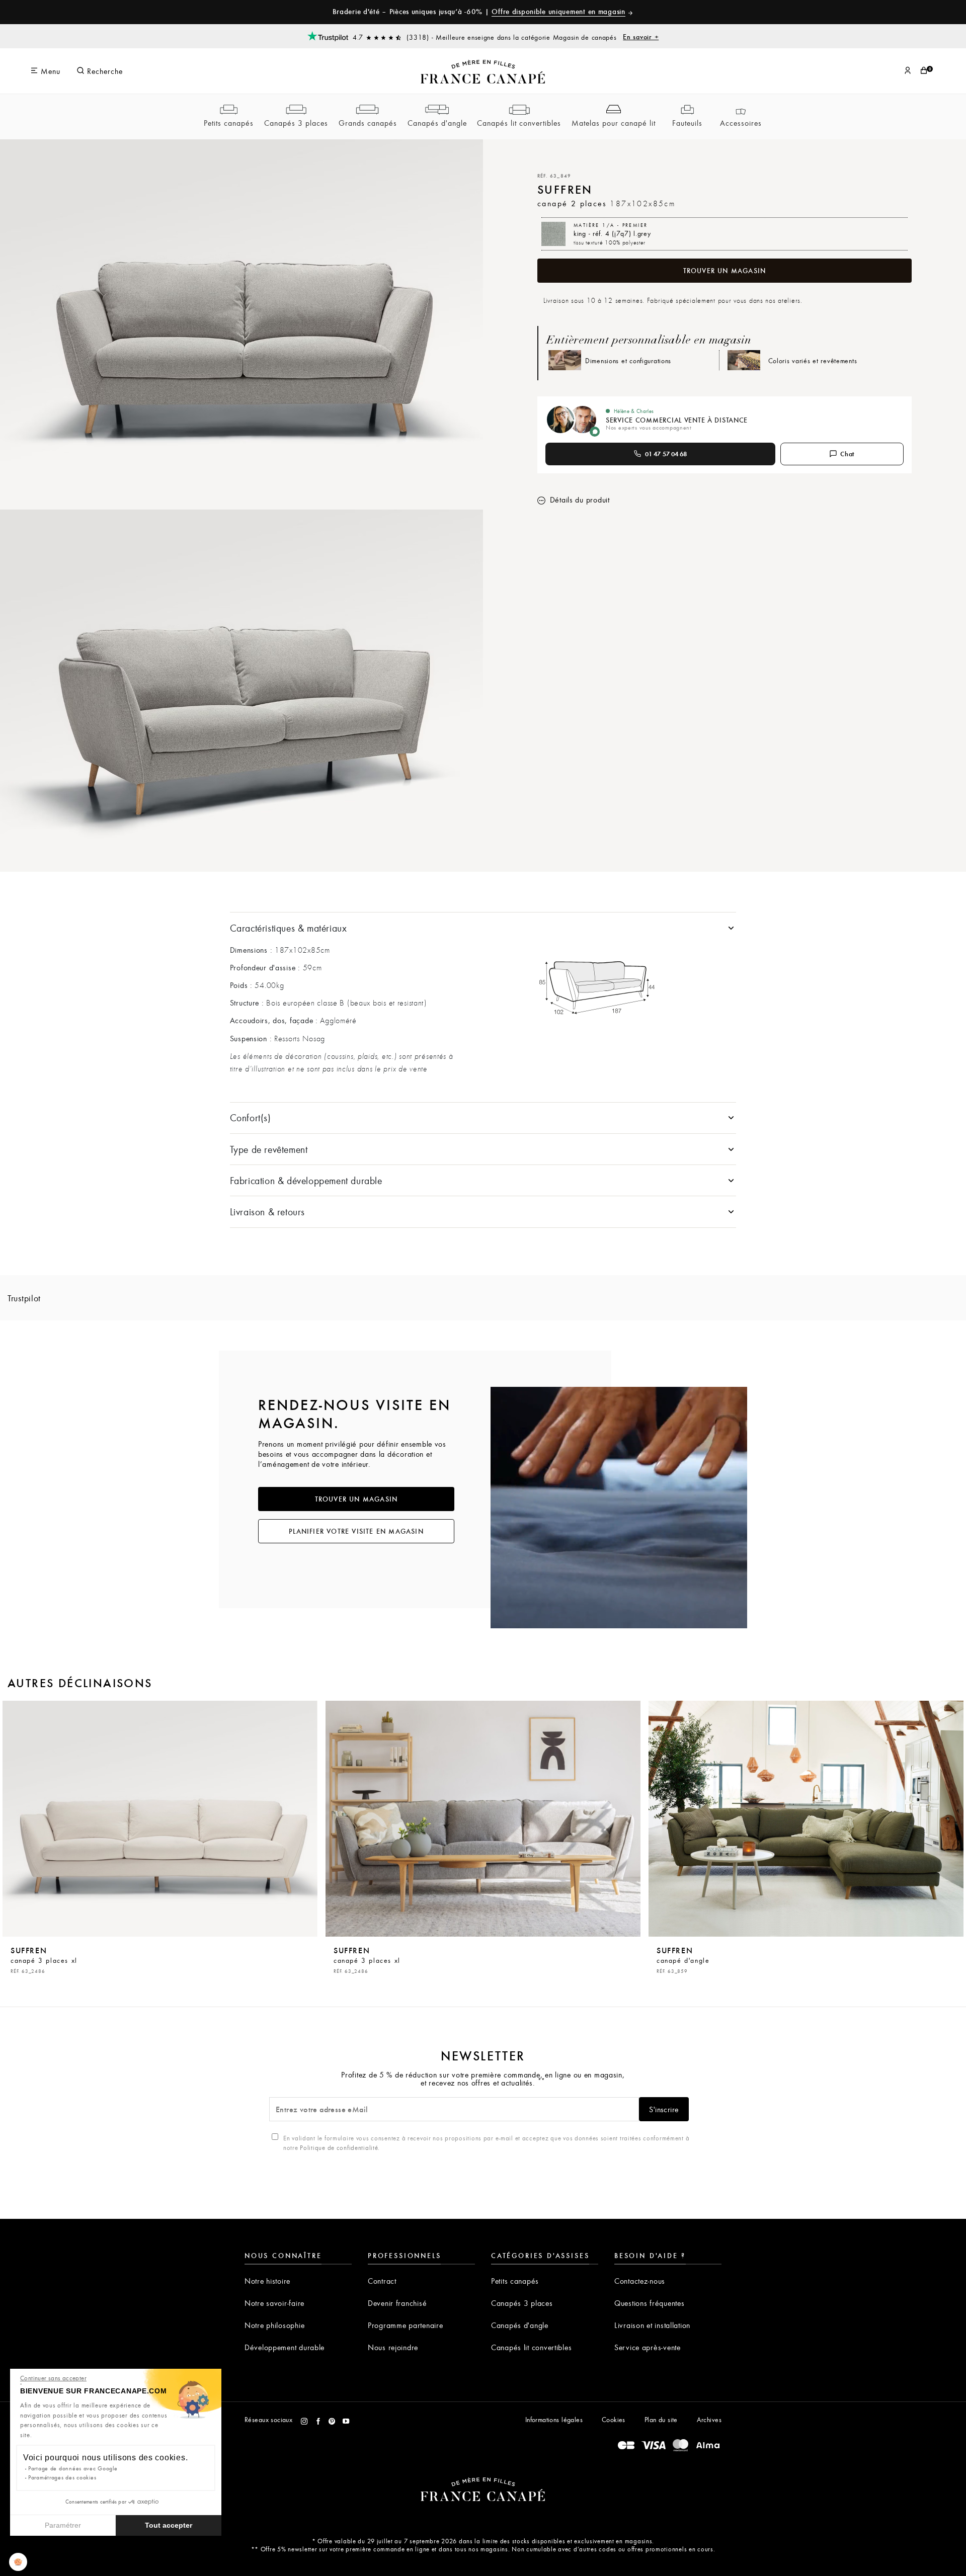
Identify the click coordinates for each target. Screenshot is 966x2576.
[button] (18, 2562)
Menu (49, 71)
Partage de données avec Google (73, 2468)
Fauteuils (687, 123)
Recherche (104, 71)
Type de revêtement (269, 1149)
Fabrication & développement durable (306, 1180)
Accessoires (741, 123)
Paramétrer (63, 2525)
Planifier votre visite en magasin (356, 1531)
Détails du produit (579, 500)
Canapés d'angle (437, 123)
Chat (848, 454)
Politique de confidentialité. (340, 2147)
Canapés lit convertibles (519, 123)
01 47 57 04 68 (666, 454)
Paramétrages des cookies (62, 2477)
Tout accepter (169, 2525)
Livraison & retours (267, 1212)
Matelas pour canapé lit (614, 123)
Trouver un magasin (725, 271)
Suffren (44, 1959)
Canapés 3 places (296, 123)
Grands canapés (368, 123)
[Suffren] (160, 1819)
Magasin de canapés (606, 37)
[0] (924, 71)
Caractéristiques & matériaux (289, 928)
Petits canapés (229, 123)
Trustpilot (24, 1298)
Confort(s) (251, 1117)
